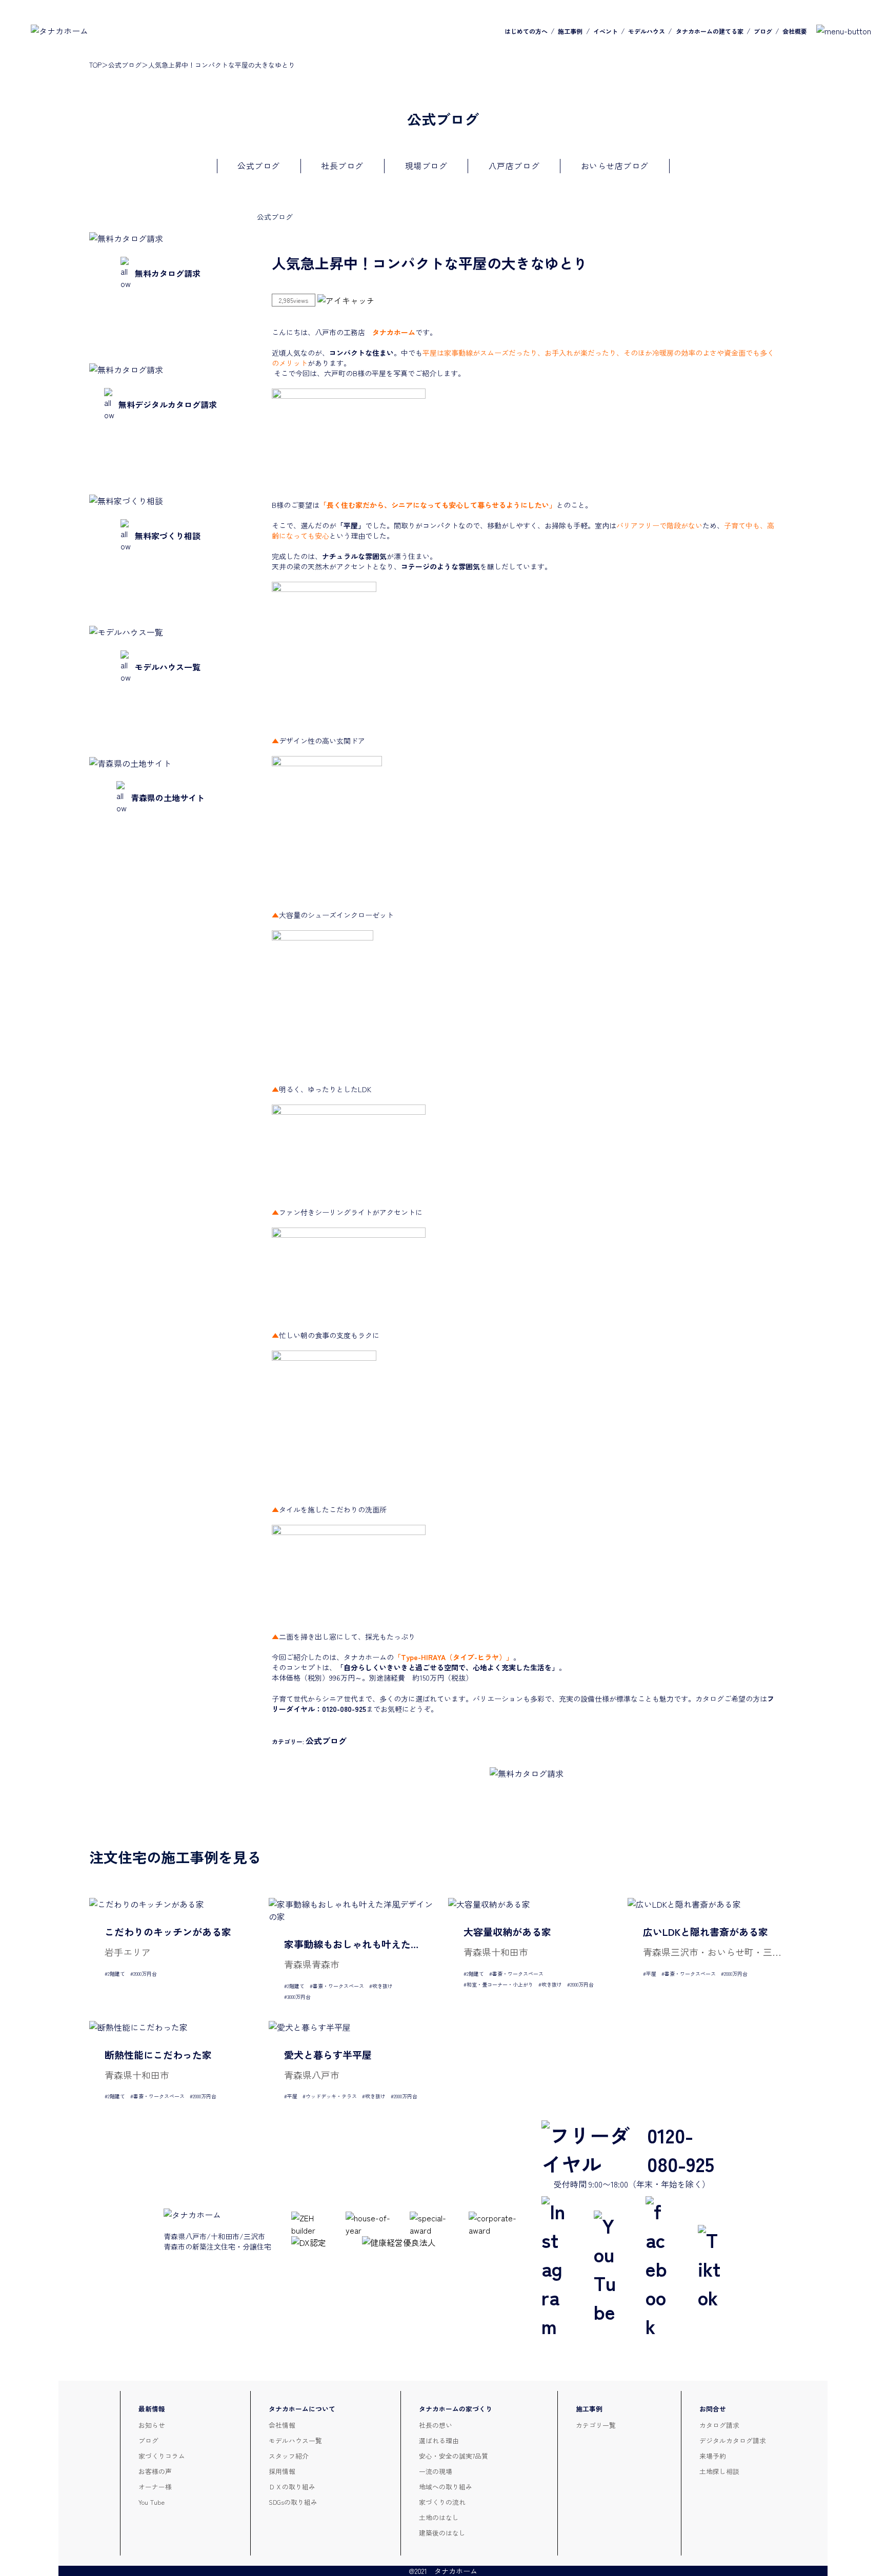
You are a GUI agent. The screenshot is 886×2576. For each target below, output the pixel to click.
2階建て (116, 1974)
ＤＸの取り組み (292, 2487)
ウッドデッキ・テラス (331, 2096)
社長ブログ (342, 166)
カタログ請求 (719, 2425)
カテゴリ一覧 (596, 2425)
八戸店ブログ (514, 166)
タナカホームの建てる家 (710, 31)
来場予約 (713, 2456)
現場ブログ (426, 166)
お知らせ (152, 2425)
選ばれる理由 (439, 2440)
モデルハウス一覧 (295, 2440)
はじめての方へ (526, 31)
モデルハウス (647, 31)
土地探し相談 (719, 2471)
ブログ (763, 31)
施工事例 (570, 31)
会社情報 (282, 2425)
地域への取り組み (446, 2487)
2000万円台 (145, 1974)
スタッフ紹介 (289, 2456)
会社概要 (795, 31)
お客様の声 (155, 2471)
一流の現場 (436, 2471)
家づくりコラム (162, 2456)
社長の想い (436, 2425)
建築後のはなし (442, 2533)
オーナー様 (155, 2487)
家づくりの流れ (442, 2502)
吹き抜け (382, 1986)
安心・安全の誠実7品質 (454, 2456)
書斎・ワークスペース (338, 1986)
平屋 (651, 1974)
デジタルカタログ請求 (733, 2440)
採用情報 (282, 2471)
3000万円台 (299, 1997)
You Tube (152, 2502)
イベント (606, 31)
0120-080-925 (681, 2149)
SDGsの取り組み (293, 2502)
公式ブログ (125, 65)
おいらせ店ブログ (615, 166)
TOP (95, 65)
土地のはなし (439, 2517)
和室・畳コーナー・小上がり (500, 1984)
